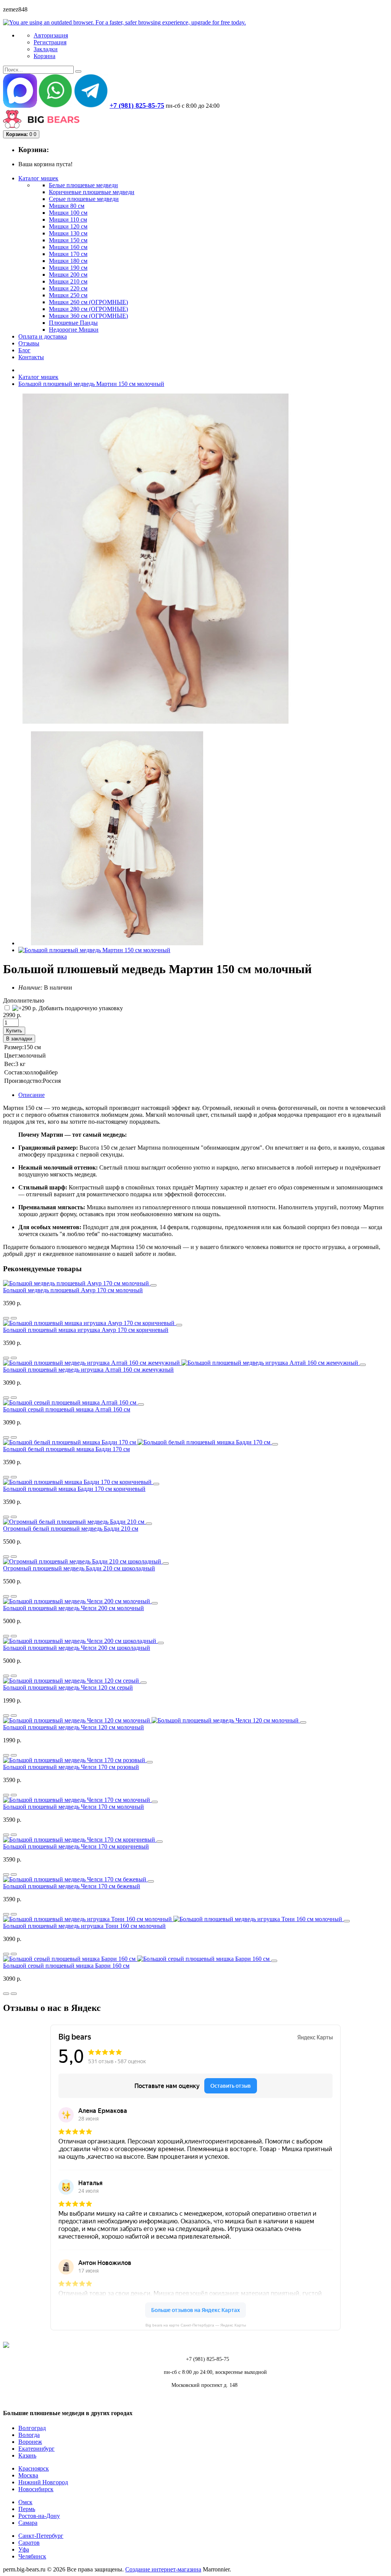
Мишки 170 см (68, 254)
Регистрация (50, 42)
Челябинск (32, 2556)
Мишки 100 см (68, 213)
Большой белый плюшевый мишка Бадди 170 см (66, 1449)
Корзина (44, 56)
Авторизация (51, 35)
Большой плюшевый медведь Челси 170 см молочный (74, 1807)
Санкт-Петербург (41, 2536)
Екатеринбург (36, 2449)
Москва (28, 2475)
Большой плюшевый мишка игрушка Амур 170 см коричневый (86, 1330)
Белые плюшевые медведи (83, 185)
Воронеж (30, 2442)
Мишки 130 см (68, 233)
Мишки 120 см (68, 226)
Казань (27, 2455)
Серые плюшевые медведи (84, 199)
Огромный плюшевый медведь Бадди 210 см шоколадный (79, 1568)
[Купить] (153, 1285)
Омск (25, 2502)
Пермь (27, 2509)
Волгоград (32, 2428)
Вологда (29, 2435)
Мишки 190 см (68, 268)
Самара (28, 2523)
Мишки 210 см (68, 281)
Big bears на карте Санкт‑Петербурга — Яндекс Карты (196, 2325)
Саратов (29, 2543)
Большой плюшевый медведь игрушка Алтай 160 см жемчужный (88, 1370)
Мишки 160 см (68, 247)
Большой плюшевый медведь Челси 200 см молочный (74, 1608)
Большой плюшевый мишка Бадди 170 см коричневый (74, 1489)
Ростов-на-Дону (39, 2516)
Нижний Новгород (43, 2482)
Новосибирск (36, 2489)
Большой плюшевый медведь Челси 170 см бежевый (72, 1886)
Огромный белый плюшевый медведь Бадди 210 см (71, 1529)
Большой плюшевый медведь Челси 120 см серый (68, 1687)
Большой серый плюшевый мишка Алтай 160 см (67, 1409)
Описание (32, 1095)
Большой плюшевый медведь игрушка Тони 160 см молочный (84, 1926)
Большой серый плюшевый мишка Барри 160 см (66, 1966)
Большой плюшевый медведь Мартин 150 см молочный (91, 384)
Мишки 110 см (68, 220)
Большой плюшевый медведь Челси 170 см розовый (71, 1767)
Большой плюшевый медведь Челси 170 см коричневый (76, 1846)
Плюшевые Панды (73, 323)
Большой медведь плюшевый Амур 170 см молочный (73, 1290)
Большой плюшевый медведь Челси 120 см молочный (74, 1727)
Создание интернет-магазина (163, 2569)
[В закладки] (14, 1318)
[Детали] (6, 1318)
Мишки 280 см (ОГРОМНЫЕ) (88, 309)
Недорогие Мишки (74, 330)
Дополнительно (24, 1000)
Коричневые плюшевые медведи (92, 192)
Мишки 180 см (68, 261)
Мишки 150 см (68, 240)
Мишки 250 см (68, 295)
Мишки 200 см (68, 275)
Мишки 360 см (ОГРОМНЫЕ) (88, 316)
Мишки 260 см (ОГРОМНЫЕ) (88, 302)
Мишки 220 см (68, 288)
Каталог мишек (38, 377)
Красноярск (34, 2468)
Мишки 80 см (67, 206)
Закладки (46, 49)
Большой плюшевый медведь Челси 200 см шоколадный (77, 1648)
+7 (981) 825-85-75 (137, 105)
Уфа (24, 2549)
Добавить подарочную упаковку (80, 1008)
